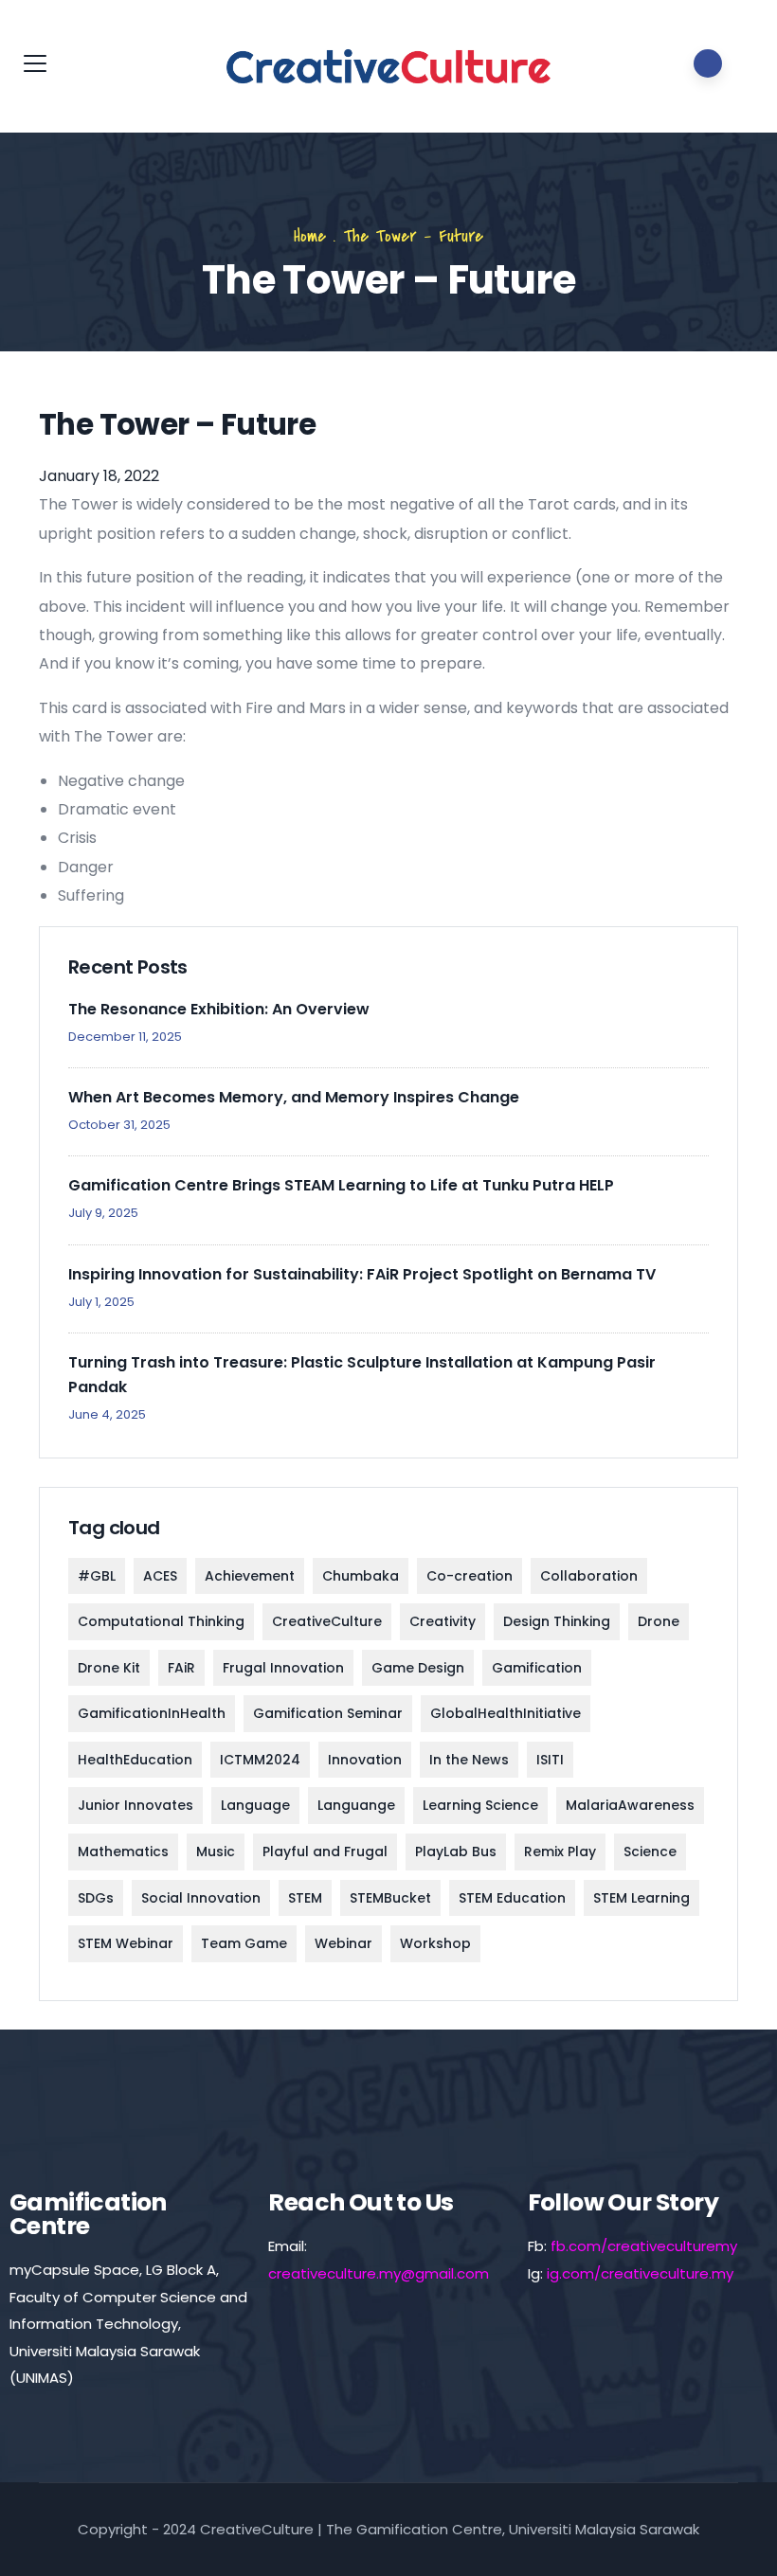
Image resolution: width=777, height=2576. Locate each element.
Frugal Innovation (283, 1668)
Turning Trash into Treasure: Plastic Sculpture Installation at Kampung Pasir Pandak (362, 1375)
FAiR (181, 1668)
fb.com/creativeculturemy (644, 2246)
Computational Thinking (161, 1621)
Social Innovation (201, 1898)
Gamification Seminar (328, 1713)
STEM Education (512, 1898)
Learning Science (480, 1805)
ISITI (550, 1760)
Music (216, 1851)
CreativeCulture (327, 1621)
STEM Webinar (126, 1943)
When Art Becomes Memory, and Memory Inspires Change (294, 1097)
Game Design (418, 1668)
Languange (356, 1805)
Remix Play (560, 1851)
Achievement (250, 1576)
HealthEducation (135, 1760)
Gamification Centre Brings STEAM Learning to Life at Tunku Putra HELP (341, 1185)
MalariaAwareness (630, 1805)
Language (255, 1805)
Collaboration (589, 1576)
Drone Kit (109, 1668)
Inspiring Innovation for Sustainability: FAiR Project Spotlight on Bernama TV (362, 1274)
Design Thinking (557, 1621)
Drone (659, 1621)
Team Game (244, 1943)
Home (310, 236)
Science (650, 1851)
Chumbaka (361, 1576)
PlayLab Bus (456, 1851)
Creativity (443, 1621)
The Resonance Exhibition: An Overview (219, 1009)
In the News (469, 1760)
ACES (160, 1576)
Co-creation (470, 1576)
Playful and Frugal (325, 1851)
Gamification (537, 1668)
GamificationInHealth (152, 1713)
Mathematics (123, 1851)
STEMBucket (390, 1898)
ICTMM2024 (260, 1760)
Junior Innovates (136, 1805)
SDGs (96, 1898)
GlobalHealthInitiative (506, 1713)
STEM (305, 1898)
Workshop (435, 1943)
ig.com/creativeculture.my (640, 2273)
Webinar (343, 1943)
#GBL (97, 1576)
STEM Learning (641, 1898)
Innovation (365, 1760)
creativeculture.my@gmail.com (379, 2273)
